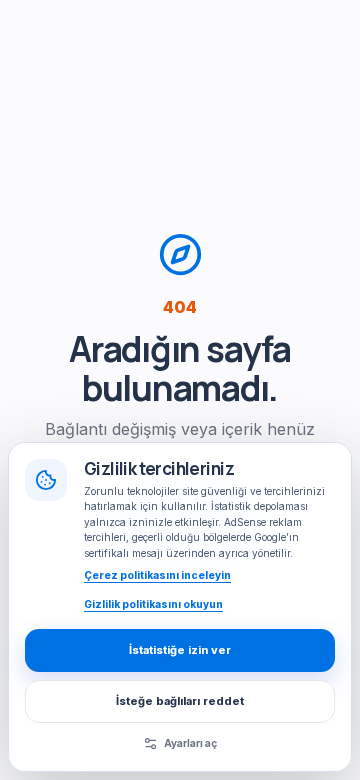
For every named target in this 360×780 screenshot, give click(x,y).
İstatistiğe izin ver (180, 650)
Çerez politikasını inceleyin (157, 575)
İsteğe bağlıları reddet (180, 701)
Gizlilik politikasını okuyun (153, 604)
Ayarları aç (190, 743)
